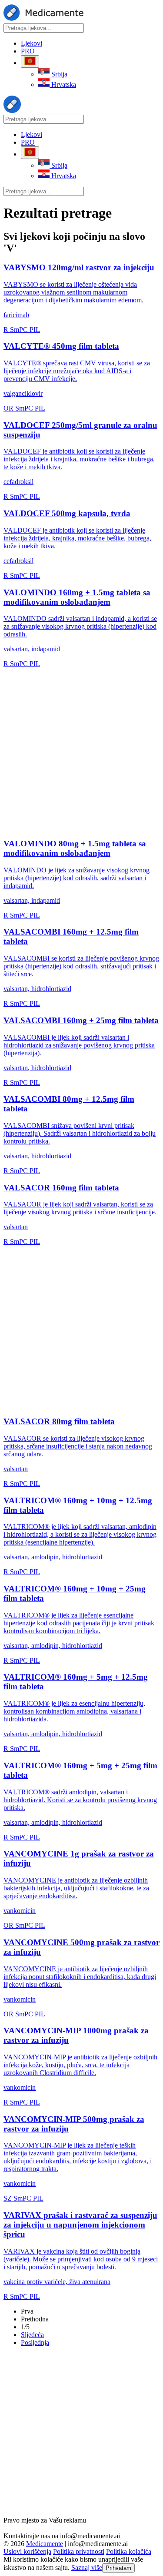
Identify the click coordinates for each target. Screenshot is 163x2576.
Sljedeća (32, 2335)
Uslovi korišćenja (27, 2551)
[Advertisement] (81, 749)
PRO (28, 51)
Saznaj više (87, 2568)
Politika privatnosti (79, 2551)
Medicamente (45, 2544)
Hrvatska (63, 85)
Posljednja (35, 2342)
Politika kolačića (129, 2551)
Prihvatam (118, 2568)
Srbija (58, 74)
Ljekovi (32, 43)
